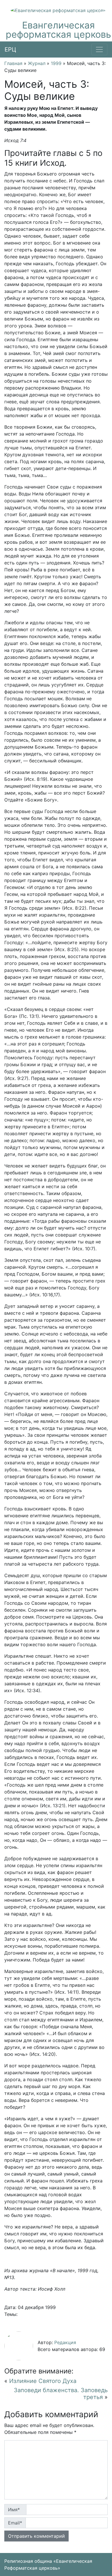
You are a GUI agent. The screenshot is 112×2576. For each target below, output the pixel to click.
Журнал (37, 63)
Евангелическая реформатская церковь (58, 30)
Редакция (65, 2342)
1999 (56, 63)
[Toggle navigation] (99, 49)
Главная (13, 63)
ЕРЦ (10, 49)
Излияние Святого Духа (43, 2381)
